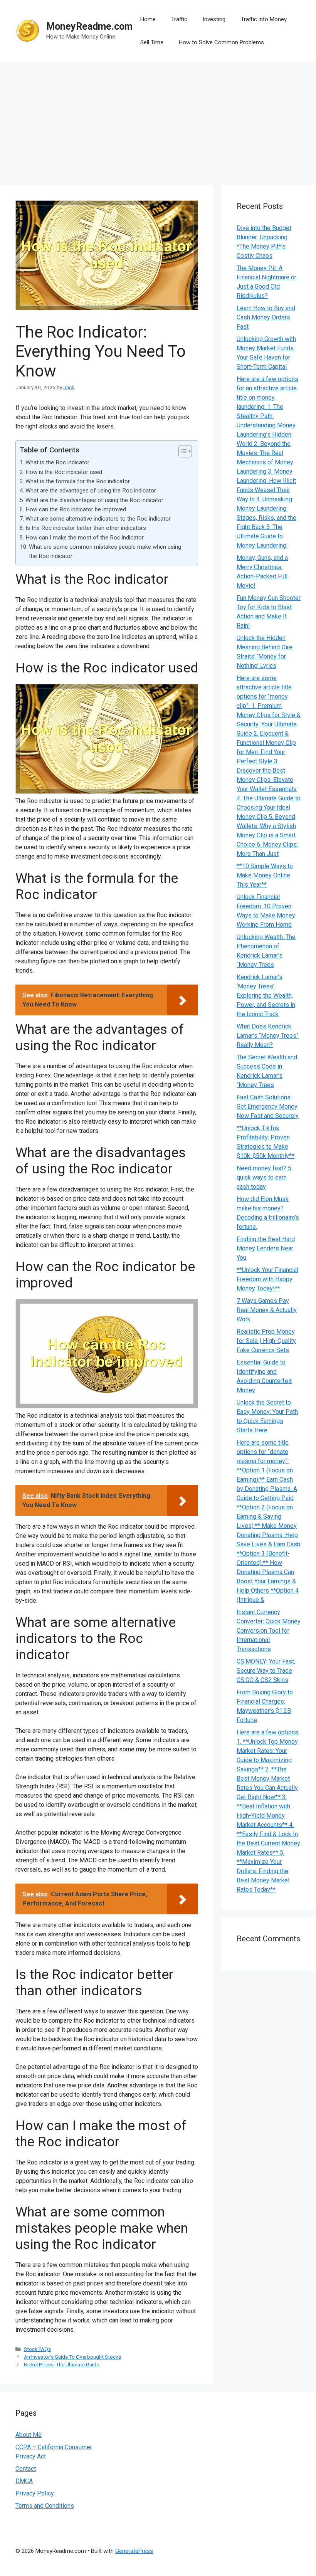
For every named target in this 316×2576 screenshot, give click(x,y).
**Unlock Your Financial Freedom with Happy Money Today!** (267, 1279)
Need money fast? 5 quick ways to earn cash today (264, 1177)
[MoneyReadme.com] (28, 30)
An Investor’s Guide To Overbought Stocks (72, 2357)
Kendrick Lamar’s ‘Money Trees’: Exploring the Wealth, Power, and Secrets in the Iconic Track (266, 996)
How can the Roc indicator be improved (76, 509)
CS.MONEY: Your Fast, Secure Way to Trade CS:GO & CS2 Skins (266, 1671)
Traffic (179, 19)
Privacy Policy (35, 2493)
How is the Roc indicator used (64, 472)
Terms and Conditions (45, 2506)
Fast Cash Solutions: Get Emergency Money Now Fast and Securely (268, 1107)
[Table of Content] (185, 451)
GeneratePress (134, 2551)
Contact (26, 2469)
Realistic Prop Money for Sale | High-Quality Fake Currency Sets (266, 1341)
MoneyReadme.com (89, 26)
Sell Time (152, 42)
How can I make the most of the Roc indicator (85, 538)
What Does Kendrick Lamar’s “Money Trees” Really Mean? (268, 1036)
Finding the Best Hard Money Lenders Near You (266, 1248)
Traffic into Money (264, 19)
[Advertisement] (158, 119)
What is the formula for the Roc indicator (78, 481)
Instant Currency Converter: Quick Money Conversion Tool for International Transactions (269, 1631)
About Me (29, 2435)
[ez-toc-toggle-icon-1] (181, 451)
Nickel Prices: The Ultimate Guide (61, 2364)
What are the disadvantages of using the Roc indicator (94, 500)
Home (148, 19)
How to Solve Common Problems (221, 42)
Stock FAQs (37, 2349)
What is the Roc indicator (57, 462)
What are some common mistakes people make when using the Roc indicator (105, 551)
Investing (214, 19)
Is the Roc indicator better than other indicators (86, 528)
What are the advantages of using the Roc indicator (91, 491)
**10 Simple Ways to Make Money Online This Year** (265, 875)
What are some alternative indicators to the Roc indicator (98, 519)
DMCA (24, 2481)
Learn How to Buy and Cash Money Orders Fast (266, 317)
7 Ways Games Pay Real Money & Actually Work (267, 1310)
